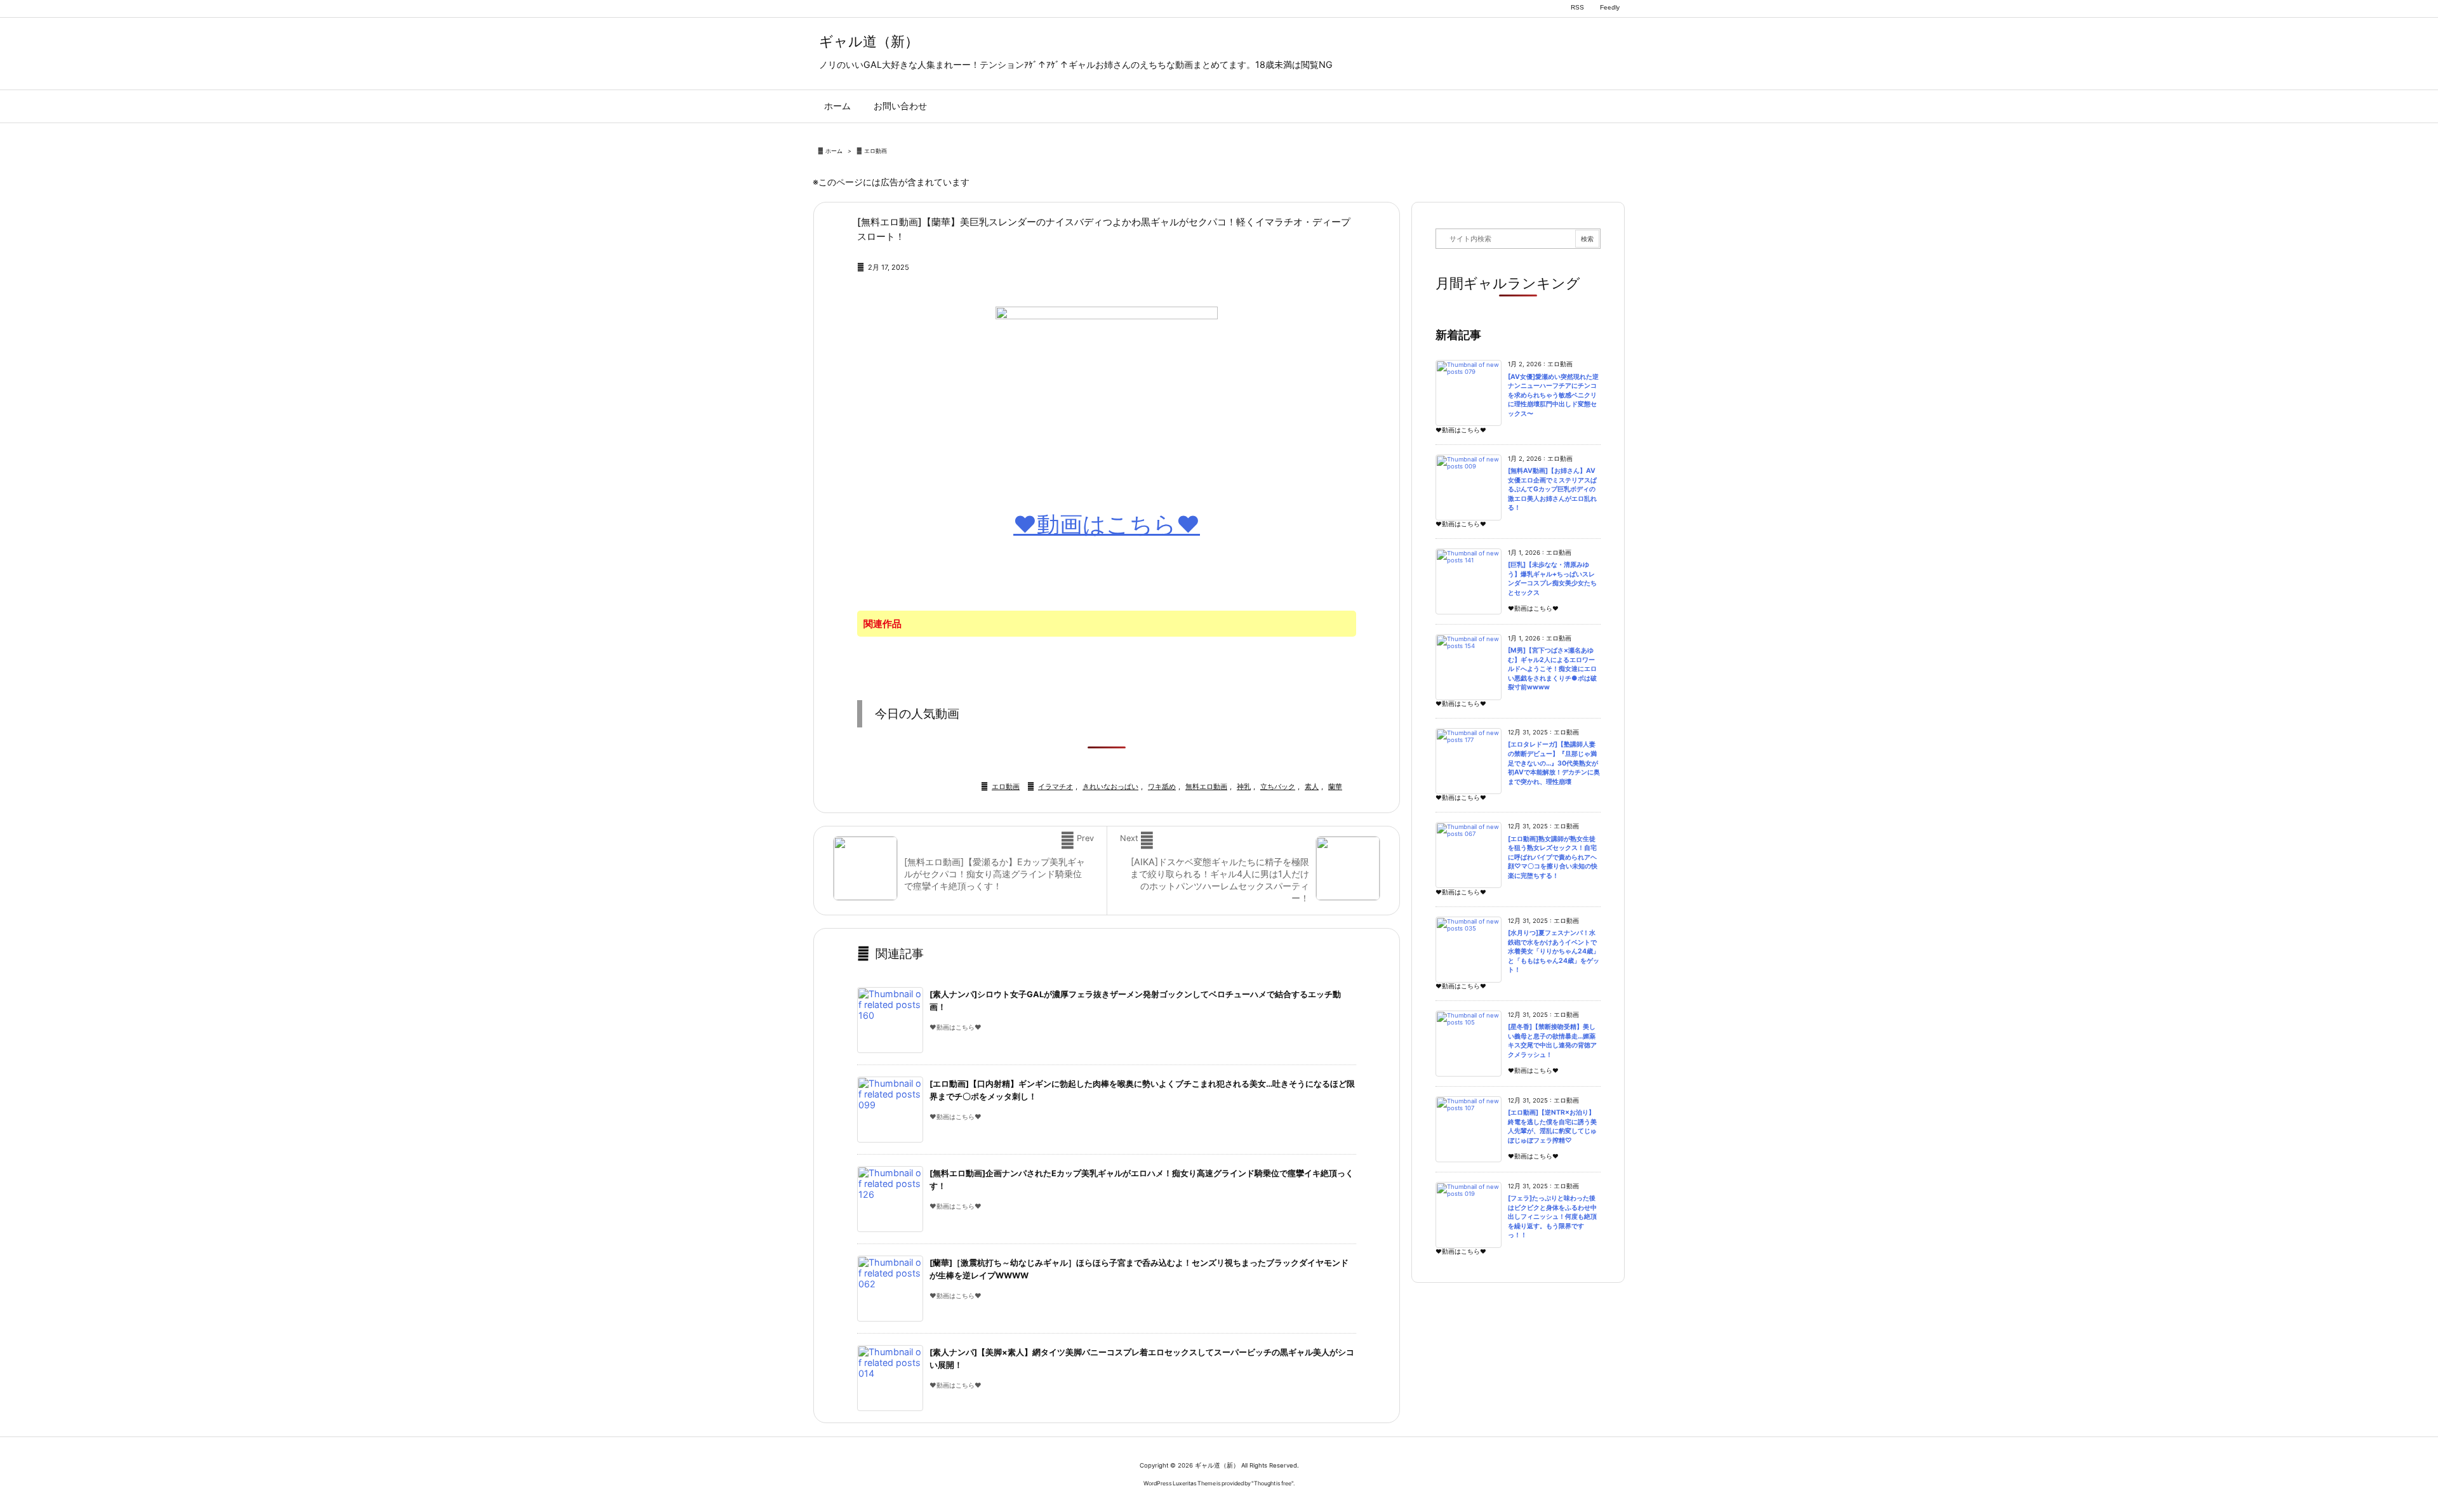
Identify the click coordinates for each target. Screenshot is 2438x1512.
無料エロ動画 (1206, 786)
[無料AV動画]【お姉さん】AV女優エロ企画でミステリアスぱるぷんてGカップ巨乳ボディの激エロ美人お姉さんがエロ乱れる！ (1552, 489)
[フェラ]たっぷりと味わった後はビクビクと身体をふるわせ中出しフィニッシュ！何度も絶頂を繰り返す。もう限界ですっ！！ (1552, 1217)
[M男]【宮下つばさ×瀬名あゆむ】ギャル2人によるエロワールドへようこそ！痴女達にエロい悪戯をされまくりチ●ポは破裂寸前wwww (1552, 669)
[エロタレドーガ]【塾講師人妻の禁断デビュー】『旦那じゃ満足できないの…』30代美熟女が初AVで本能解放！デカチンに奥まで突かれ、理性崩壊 (1554, 763)
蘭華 (1335, 786)
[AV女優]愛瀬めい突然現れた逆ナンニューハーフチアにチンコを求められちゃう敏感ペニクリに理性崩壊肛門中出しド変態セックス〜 (1553, 395)
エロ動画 (876, 151)
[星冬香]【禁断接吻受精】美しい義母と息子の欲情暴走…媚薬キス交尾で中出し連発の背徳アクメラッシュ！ (1552, 1041)
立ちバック (1278, 786)
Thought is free (1273, 1483)
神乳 (1244, 786)
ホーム (834, 151)
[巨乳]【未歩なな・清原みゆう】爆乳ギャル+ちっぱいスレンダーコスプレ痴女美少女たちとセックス (1552, 579)
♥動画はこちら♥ (1107, 524)
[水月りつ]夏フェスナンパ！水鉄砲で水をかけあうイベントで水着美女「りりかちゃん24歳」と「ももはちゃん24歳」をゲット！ (1554, 951)
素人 (1312, 786)
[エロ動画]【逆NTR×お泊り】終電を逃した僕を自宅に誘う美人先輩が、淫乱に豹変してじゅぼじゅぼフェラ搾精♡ (1552, 1126)
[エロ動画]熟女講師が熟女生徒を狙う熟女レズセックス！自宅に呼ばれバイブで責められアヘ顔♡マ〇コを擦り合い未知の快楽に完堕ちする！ (1553, 857)
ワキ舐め (1162, 786)
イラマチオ (1056, 786)
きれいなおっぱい (1110, 786)
